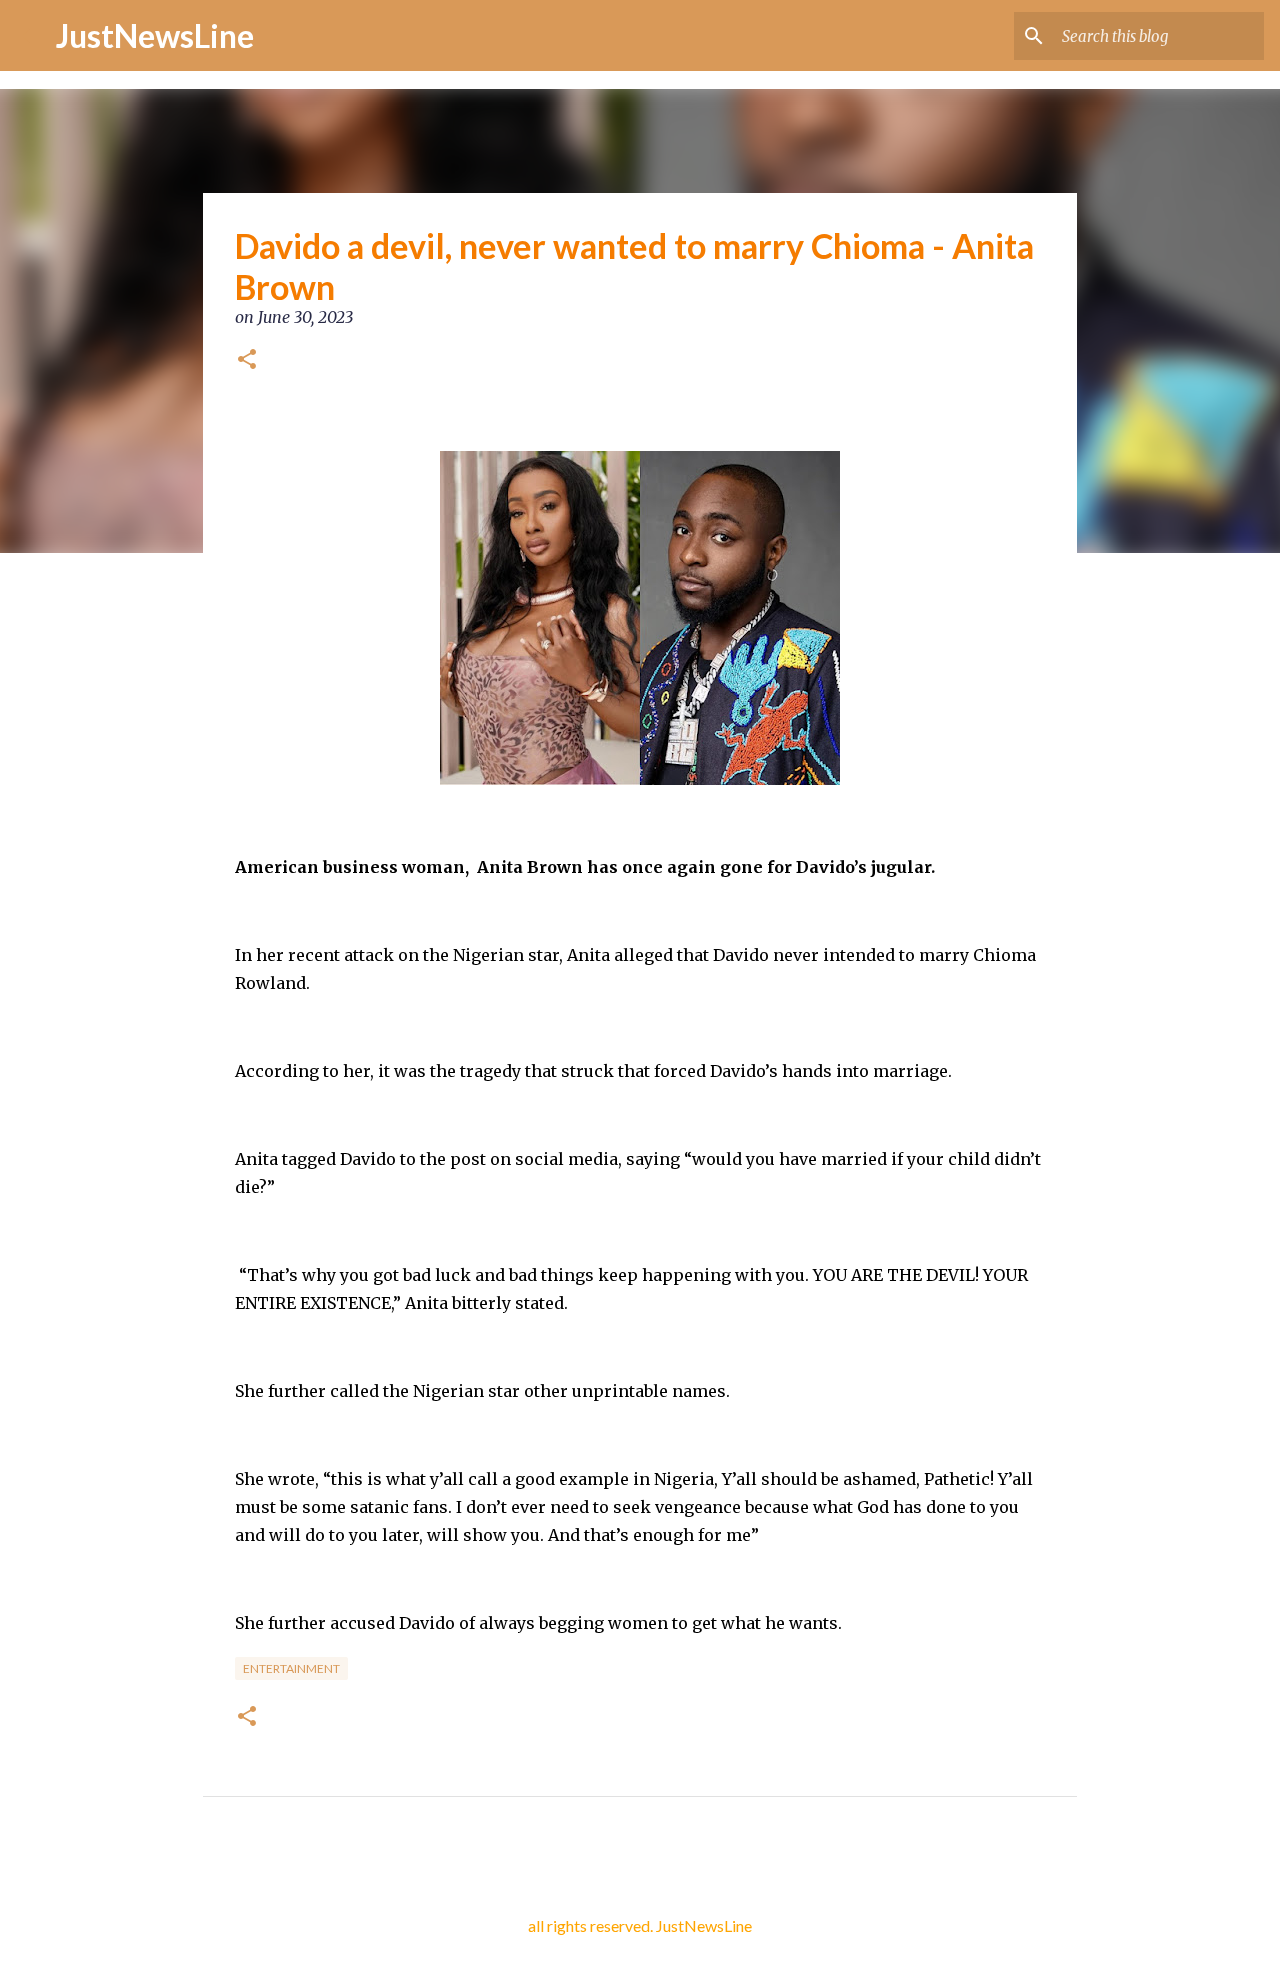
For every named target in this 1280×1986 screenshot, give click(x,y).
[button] (247, 361)
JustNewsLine (155, 35)
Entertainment (291, 1668)
